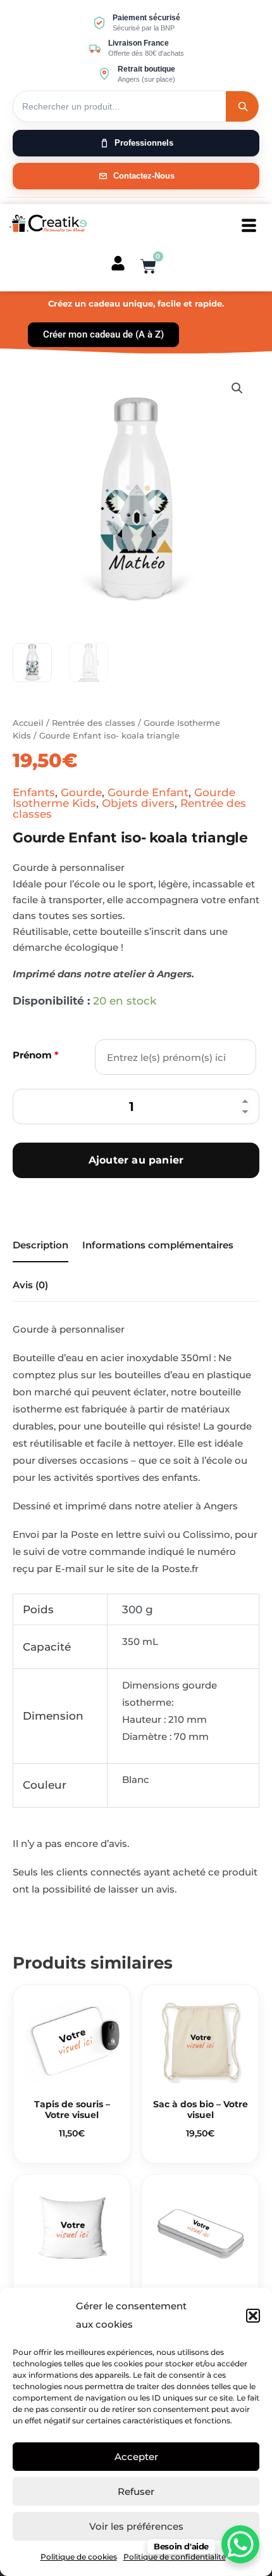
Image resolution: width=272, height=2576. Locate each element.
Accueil (28, 723)
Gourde (81, 792)
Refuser (136, 2491)
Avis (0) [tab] (30, 1285)
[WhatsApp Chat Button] (240, 2544)
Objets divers (138, 803)
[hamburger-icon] (249, 226)
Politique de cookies (79, 2557)
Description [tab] (40, 1245)
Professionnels (144, 143)
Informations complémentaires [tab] (158, 1245)
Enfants (34, 792)
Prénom (36, 1055)
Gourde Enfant (148, 792)
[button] (253, 2316)
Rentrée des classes (94, 723)
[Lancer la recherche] (242, 106)
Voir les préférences (136, 2526)
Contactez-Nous (144, 176)
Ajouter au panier (136, 1160)
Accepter (136, 2457)
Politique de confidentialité (175, 2557)
